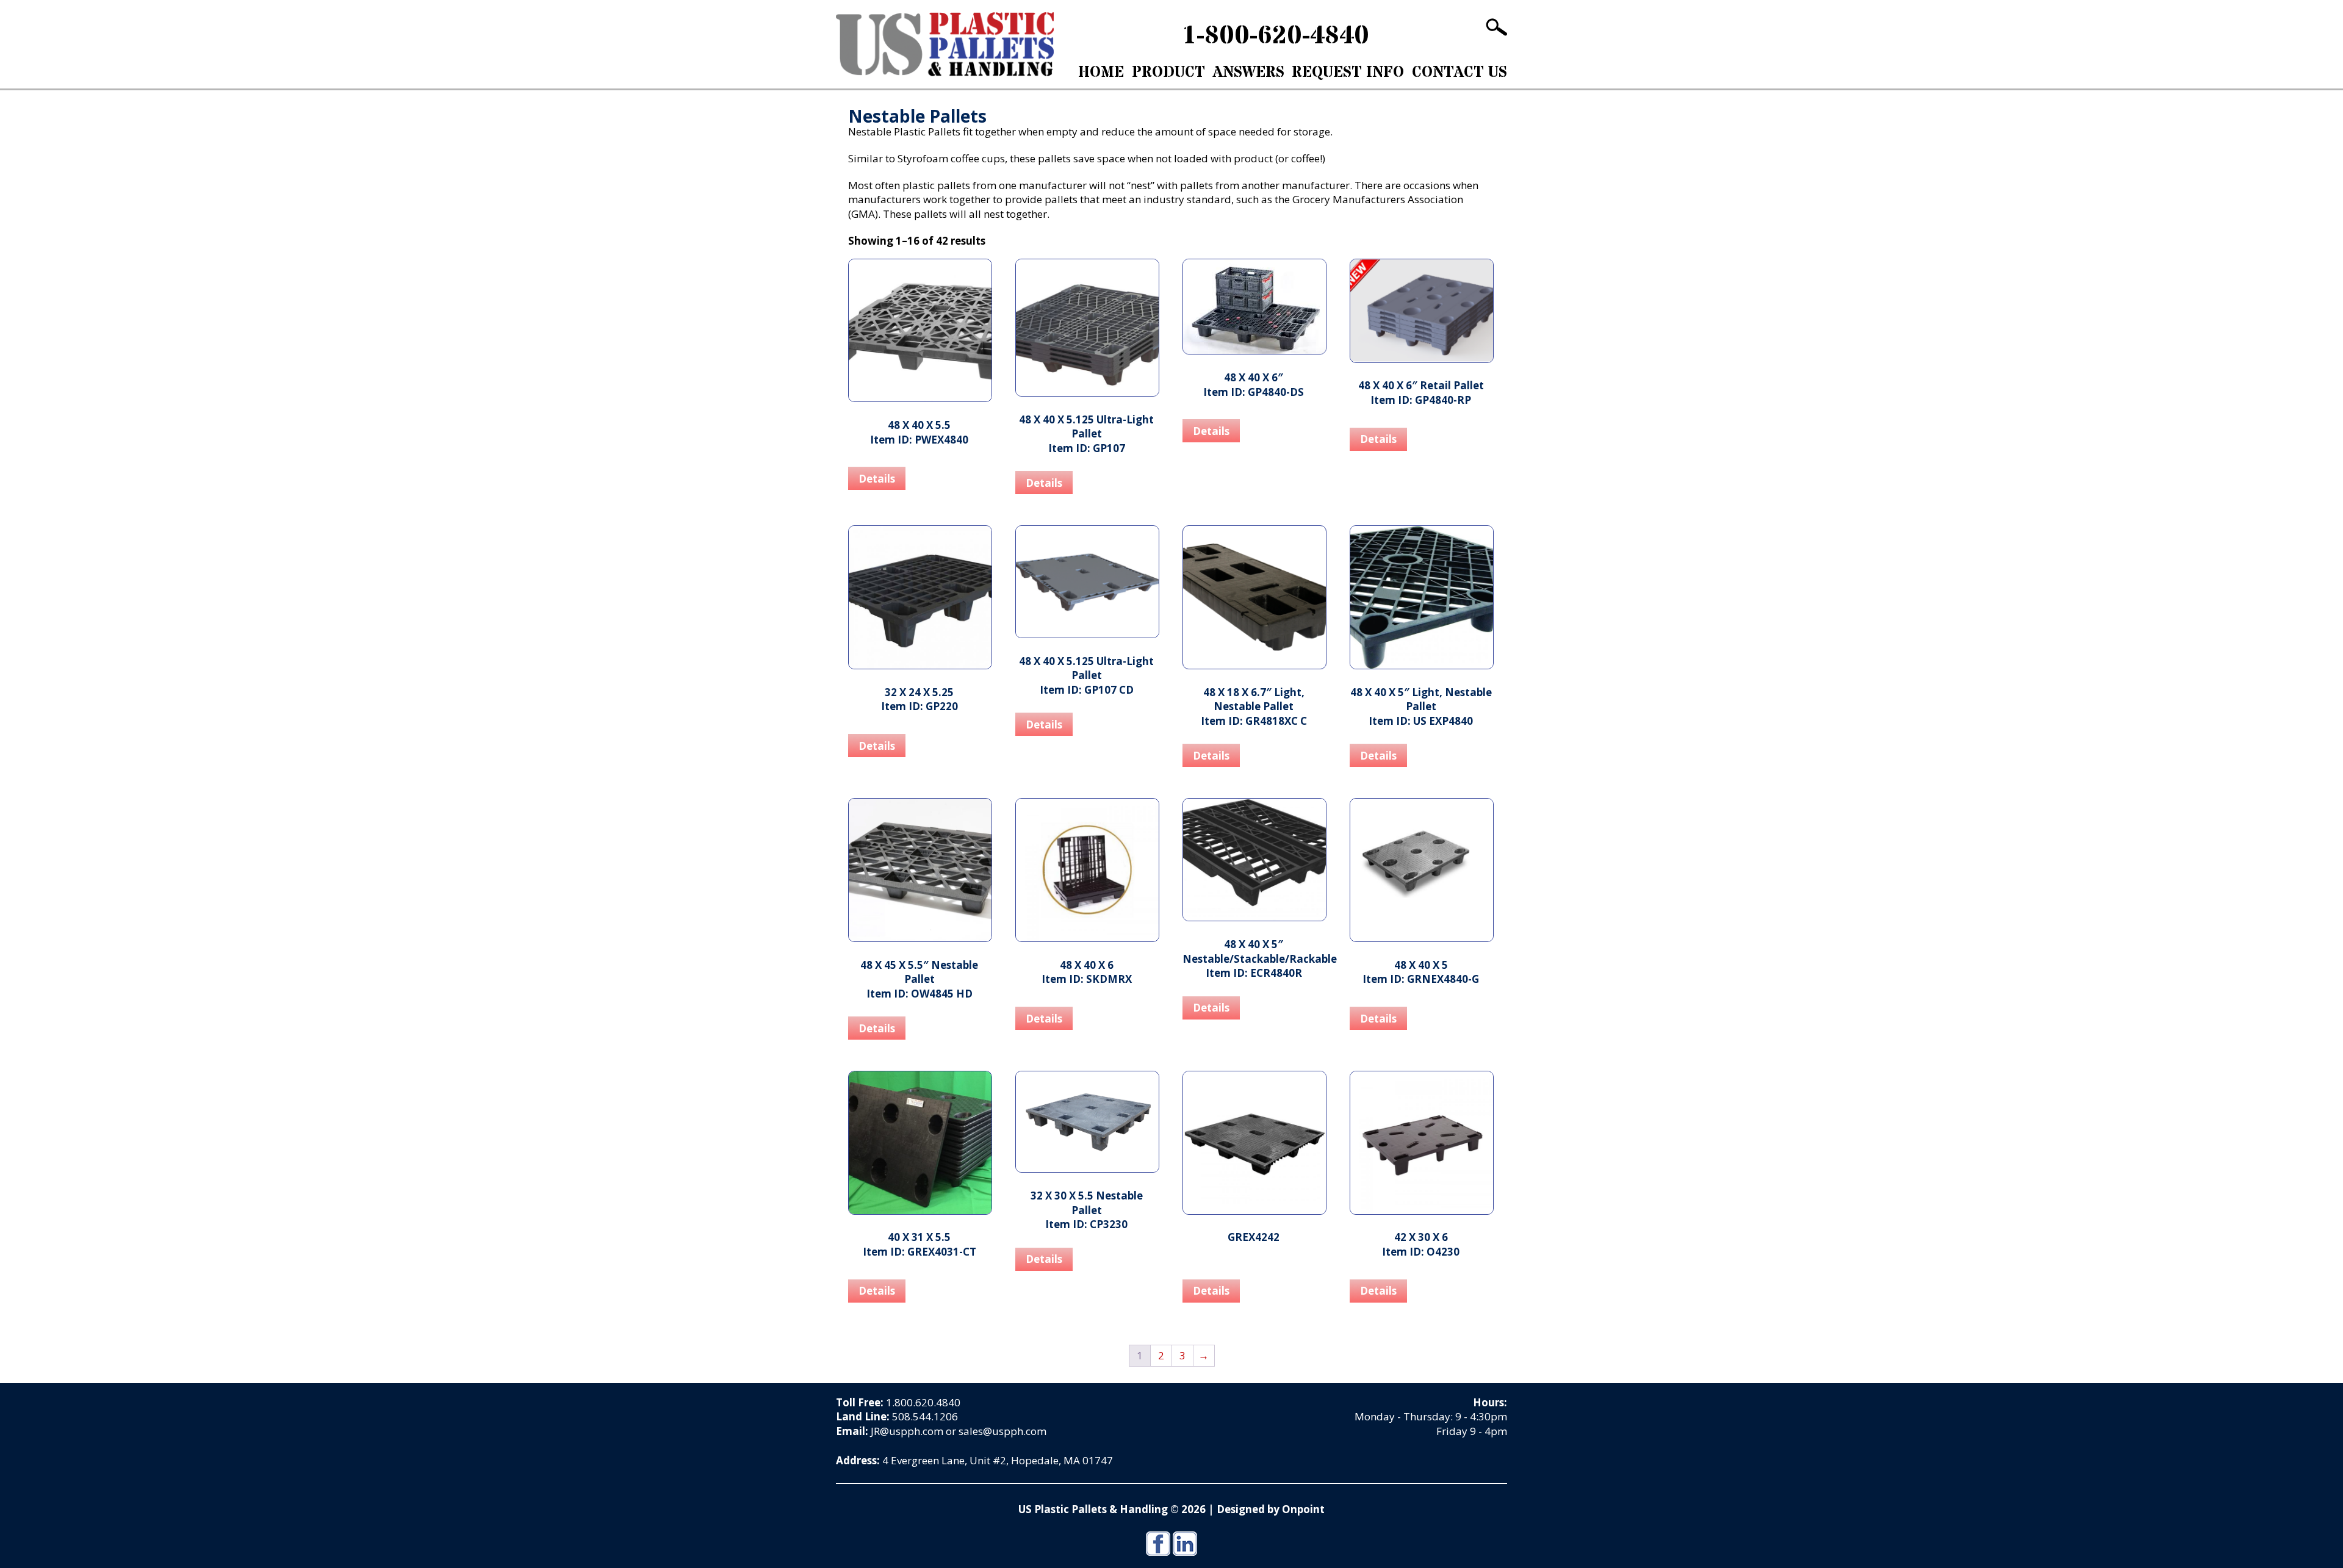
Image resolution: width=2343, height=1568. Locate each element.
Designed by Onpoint (1271, 1509)
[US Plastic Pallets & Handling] (945, 44)
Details (877, 479)
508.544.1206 (925, 1416)
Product (1168, 73)
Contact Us (1459, 73)
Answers (1249, 73)
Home (1101, 73)
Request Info (1348, 73)
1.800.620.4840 (923, 1402)
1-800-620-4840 (1276, 36)
